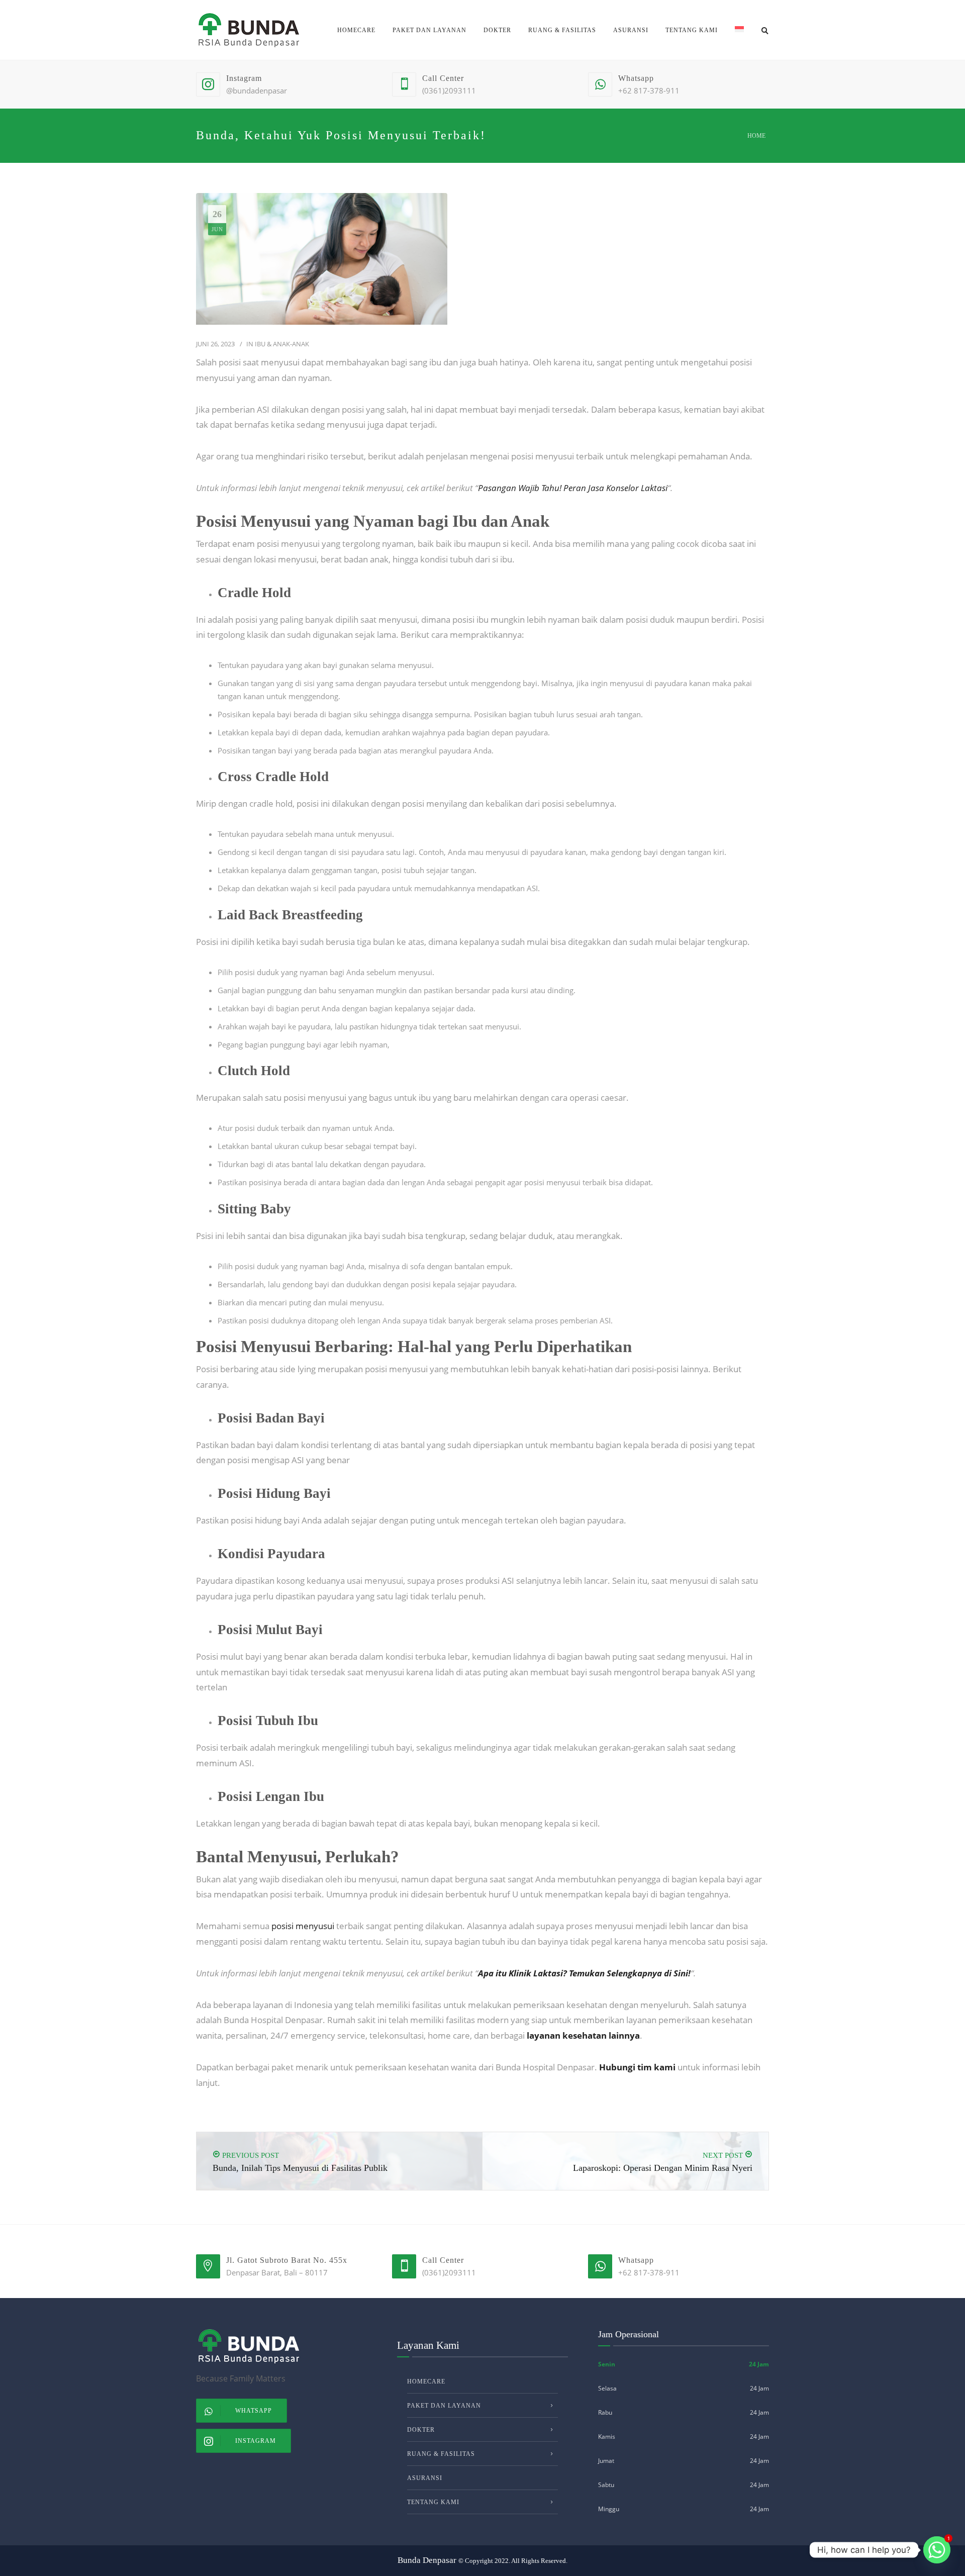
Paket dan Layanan (429, 30)
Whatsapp (254, 2411)
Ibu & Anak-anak (282, 344)
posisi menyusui (303, 1926)
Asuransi (631, 30)
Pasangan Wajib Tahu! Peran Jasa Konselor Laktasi (573, 488)
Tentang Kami (692, 30)
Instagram (256, 2441)
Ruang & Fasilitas (562, 30)
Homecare (356, 30)
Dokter (497, 30)
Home (756, 136)
